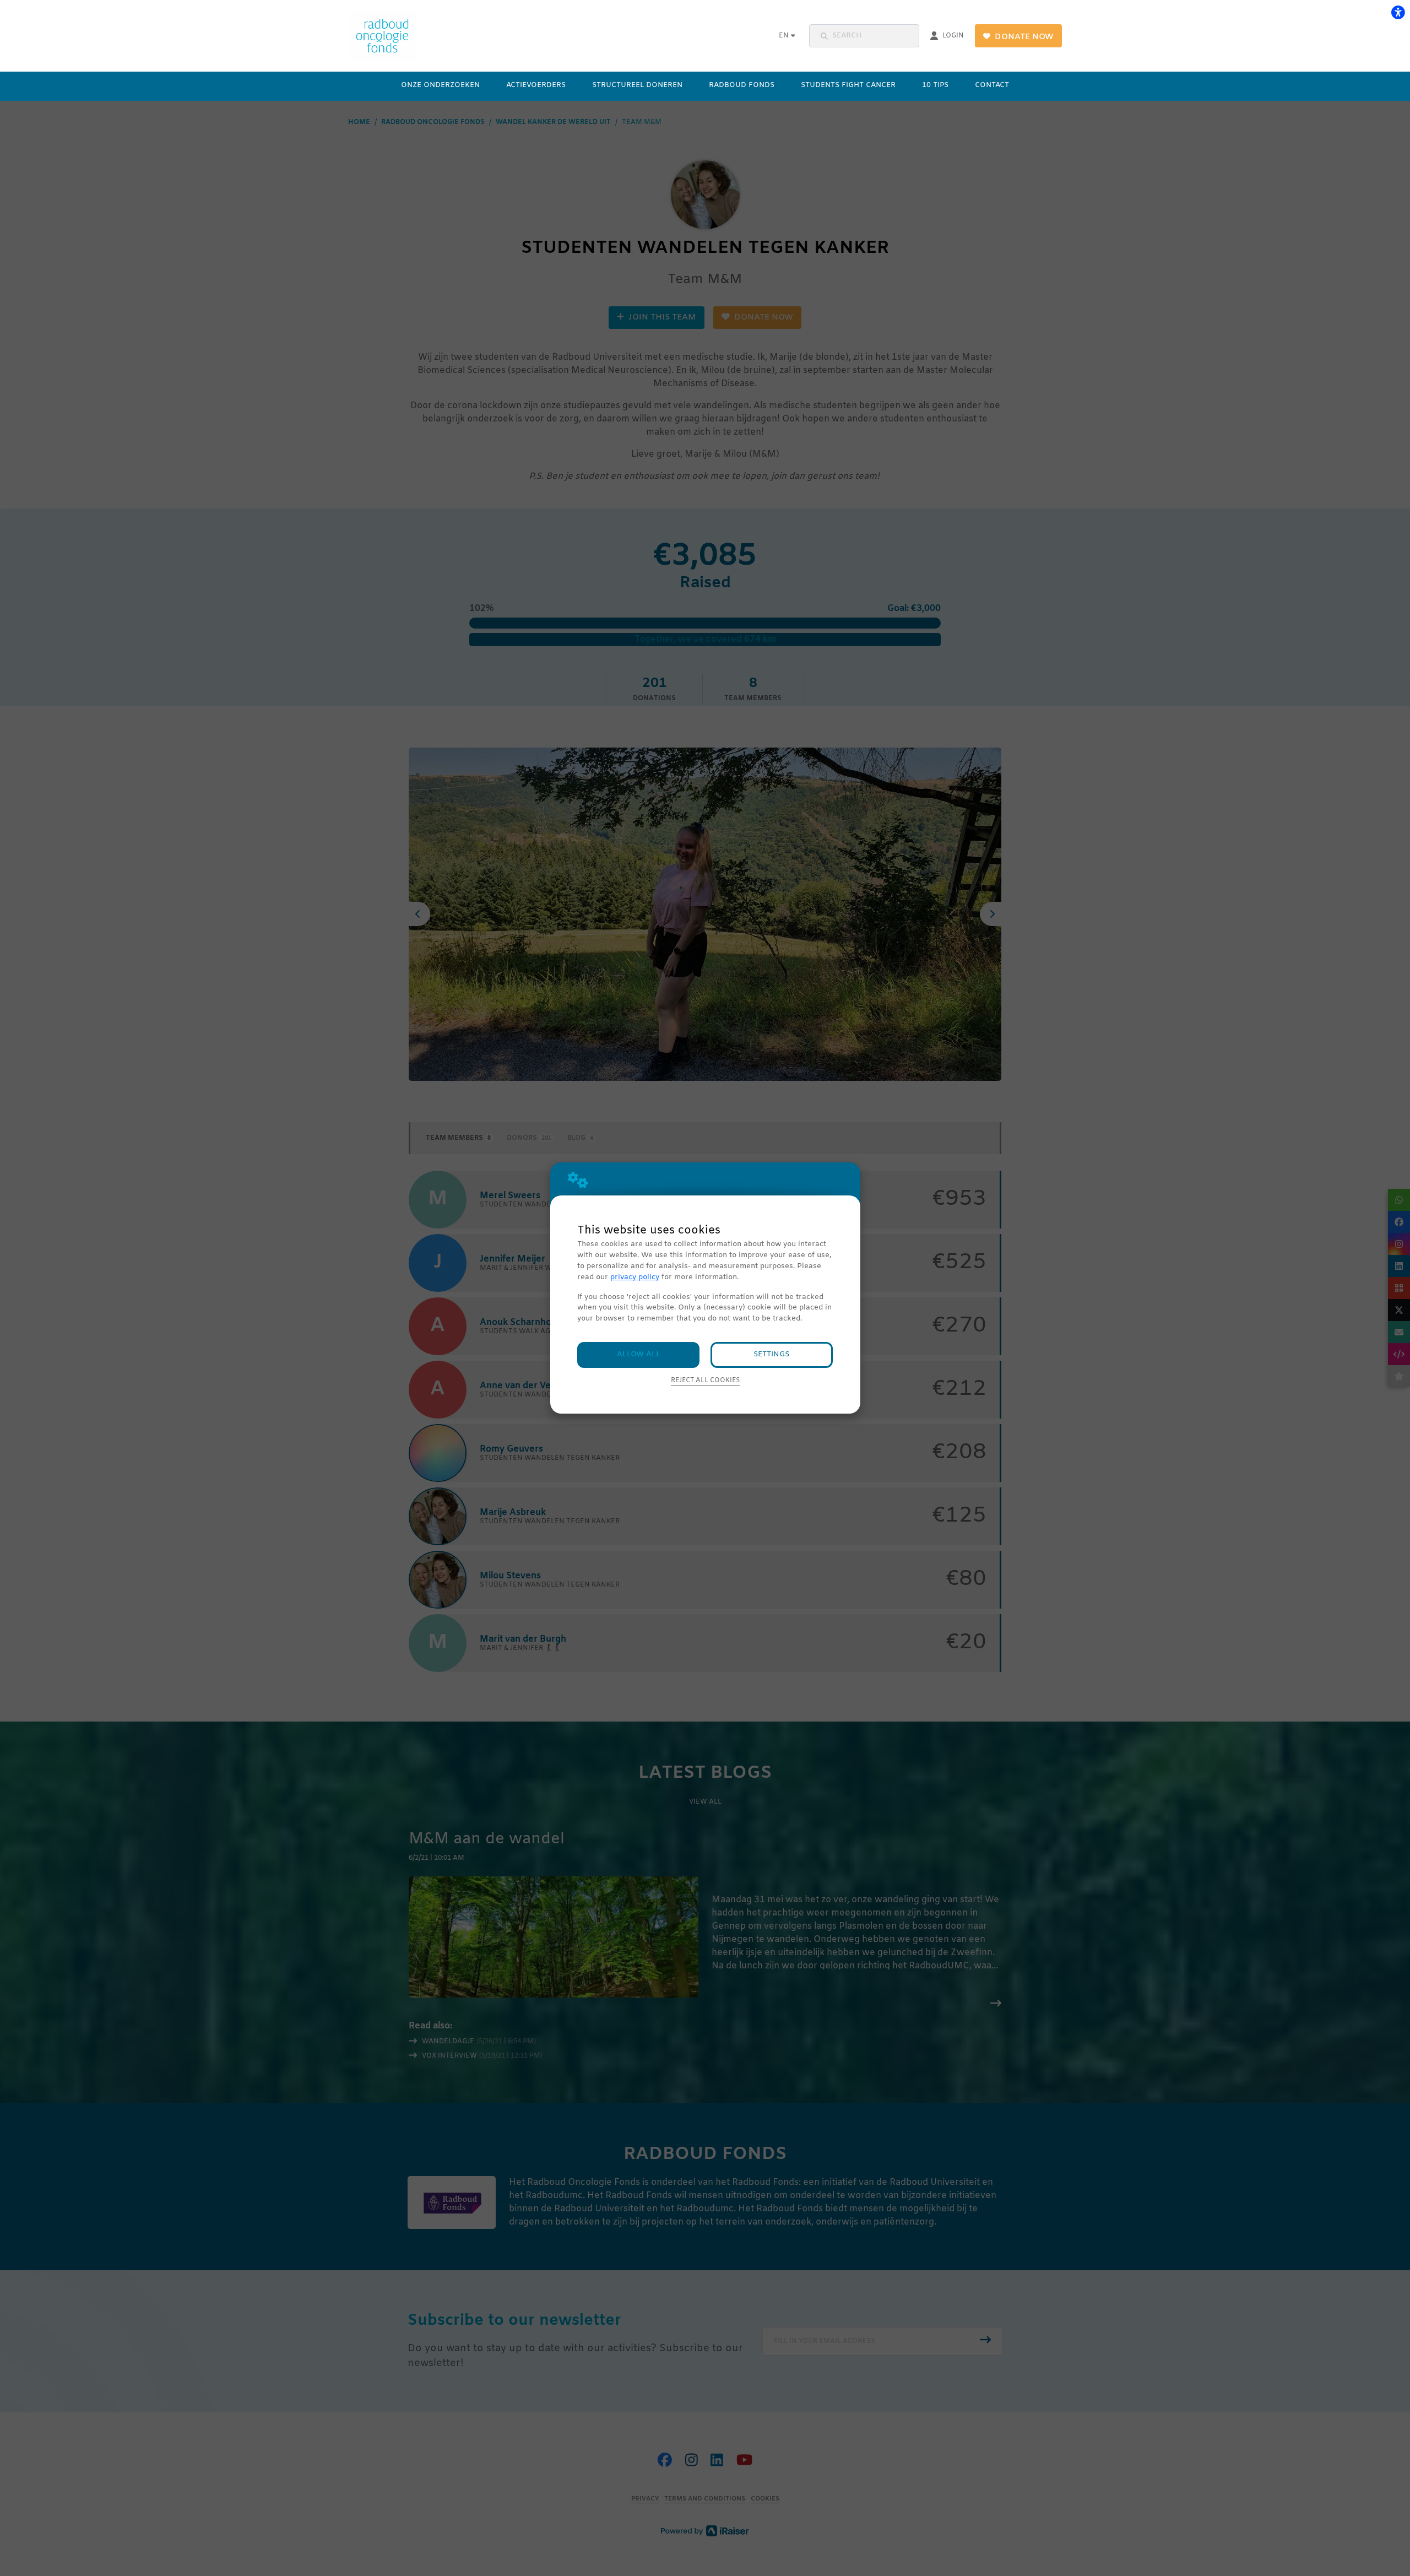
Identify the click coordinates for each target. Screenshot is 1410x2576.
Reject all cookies (705, 1381)
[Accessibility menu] (1398, 12)
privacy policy (635, 1277)
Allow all (639, 1354)
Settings (771, 1354)
